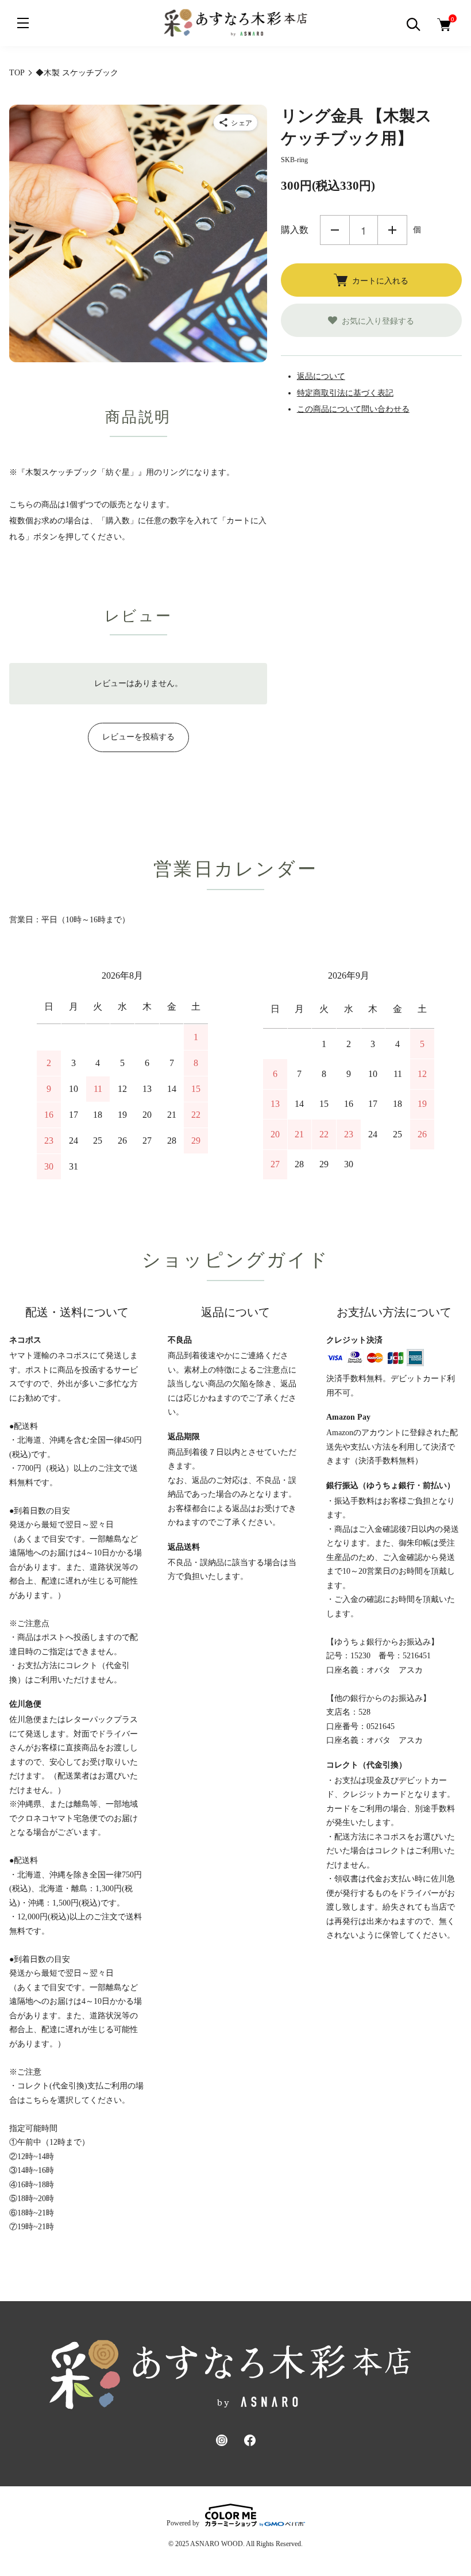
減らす (335, 230)
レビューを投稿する (138, 737)
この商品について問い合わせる (353, 409)
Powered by (183, 2523)
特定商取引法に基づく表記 (345, 393)
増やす (392, 230)
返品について (321, 376)
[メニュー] (23, 23)
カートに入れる (380, 280)
